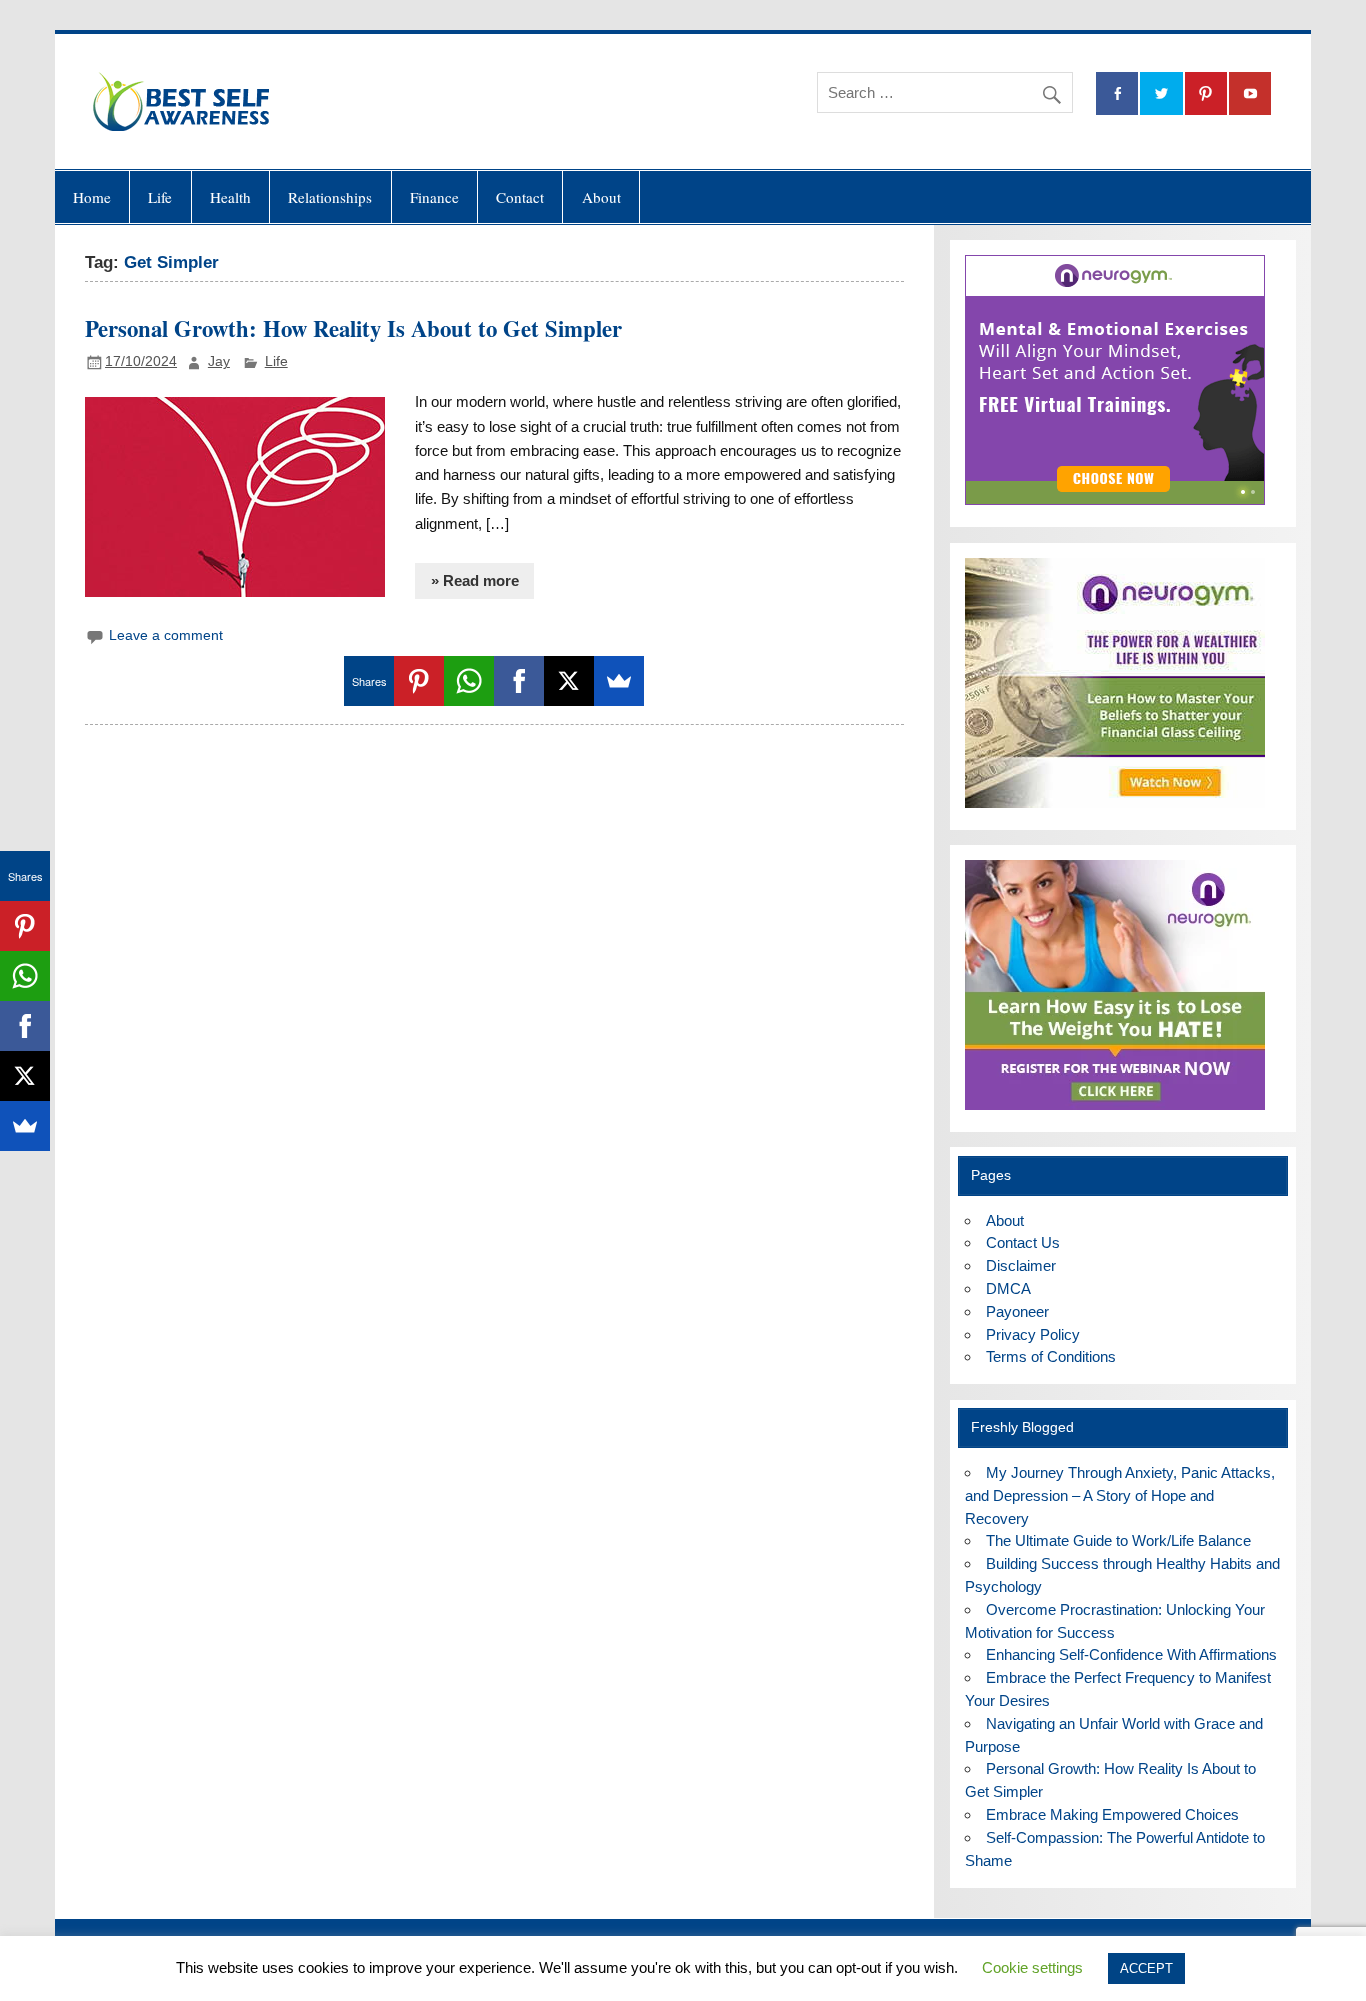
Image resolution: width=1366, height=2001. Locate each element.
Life (160, 197)
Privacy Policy (1033, 1334)
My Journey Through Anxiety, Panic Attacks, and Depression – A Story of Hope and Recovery (1120, 1495)
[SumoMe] (619, 681)
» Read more (475, 580)
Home (92, 197)
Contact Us (1023, 1242)
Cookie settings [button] (1032, 1967)
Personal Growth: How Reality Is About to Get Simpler (353, 328)
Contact (520, 197)
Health (230, 197)
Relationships (330, 197)
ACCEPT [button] (1146, 1968)
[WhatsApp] (469, 681)
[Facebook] (519, 681)
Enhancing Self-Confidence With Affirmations (1131, 1654)
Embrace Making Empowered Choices (1112, 1814)
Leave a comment (166, 635)
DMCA (1008, 1288)
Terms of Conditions (1051, 1356)
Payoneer (1017, 1311)
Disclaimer (1021, 1265)
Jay (219, 361)
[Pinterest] (419, 681)
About (601, 197)
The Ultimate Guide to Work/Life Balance (1118, 1540)
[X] (569, 681)
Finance (434, 197)
